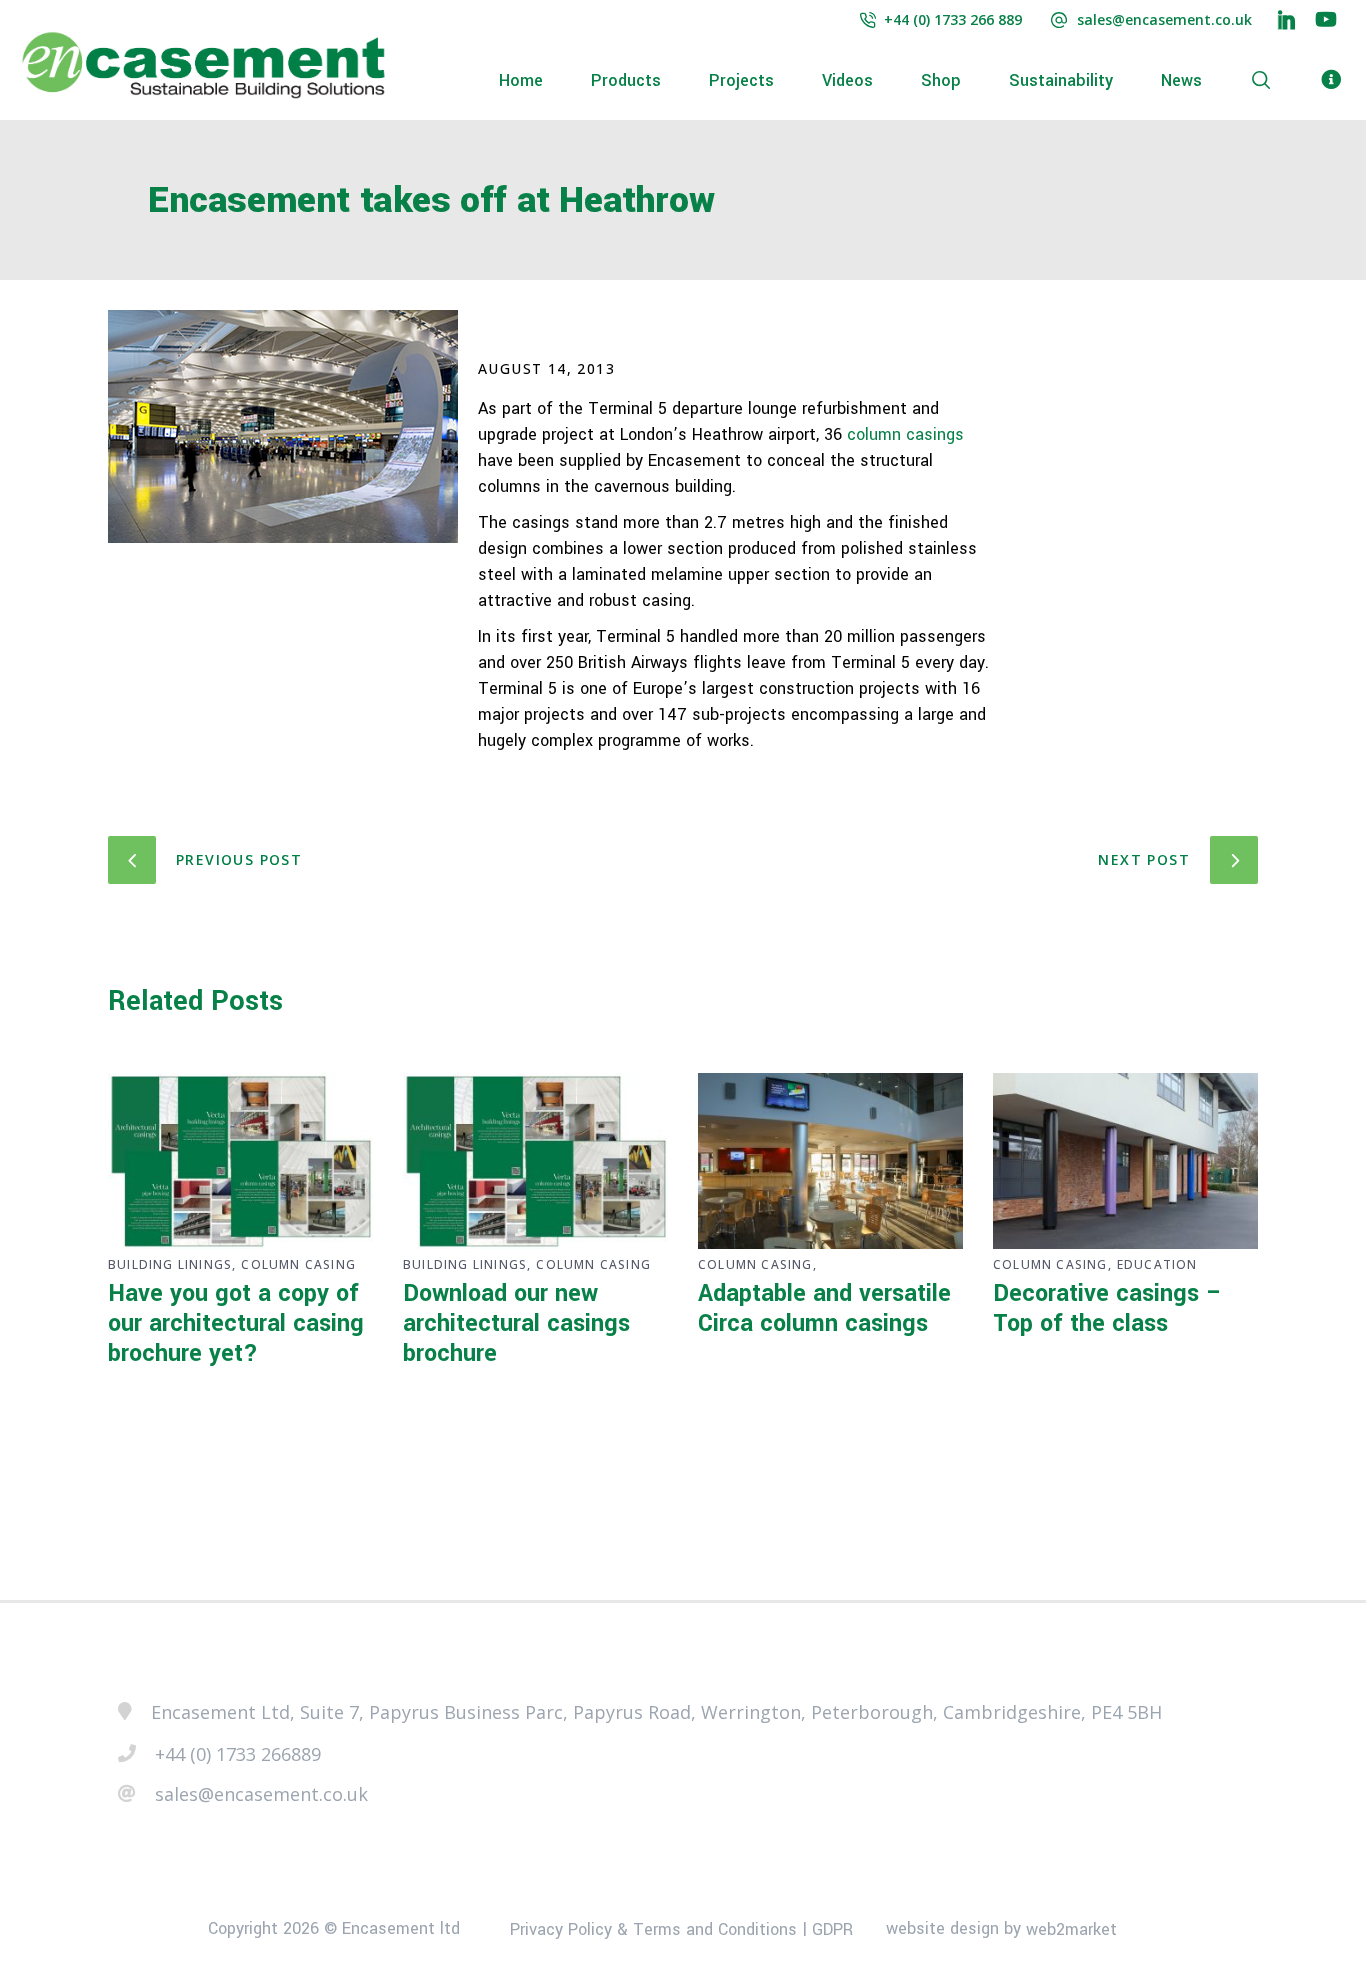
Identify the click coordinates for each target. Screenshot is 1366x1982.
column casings (905, 434)
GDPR (832, 1929)
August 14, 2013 (546, 368)
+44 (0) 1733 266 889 (953, 19)
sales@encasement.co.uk (1164, 19)
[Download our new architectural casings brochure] (535, 1161)
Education (1157, 1264)
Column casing (298, 1264)
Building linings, (172, 1264)
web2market (1071, 1929)
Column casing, (757, 1264)
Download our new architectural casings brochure (516, 1323)
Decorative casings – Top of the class (1107, 1308)
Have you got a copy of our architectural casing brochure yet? (236, 1323)
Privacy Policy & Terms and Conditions (653, 1929)
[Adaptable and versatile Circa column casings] (830, 1161)
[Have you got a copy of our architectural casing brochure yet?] (240, 1161)
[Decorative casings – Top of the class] (1125, 1161)
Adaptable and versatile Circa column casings (824, 1308)
